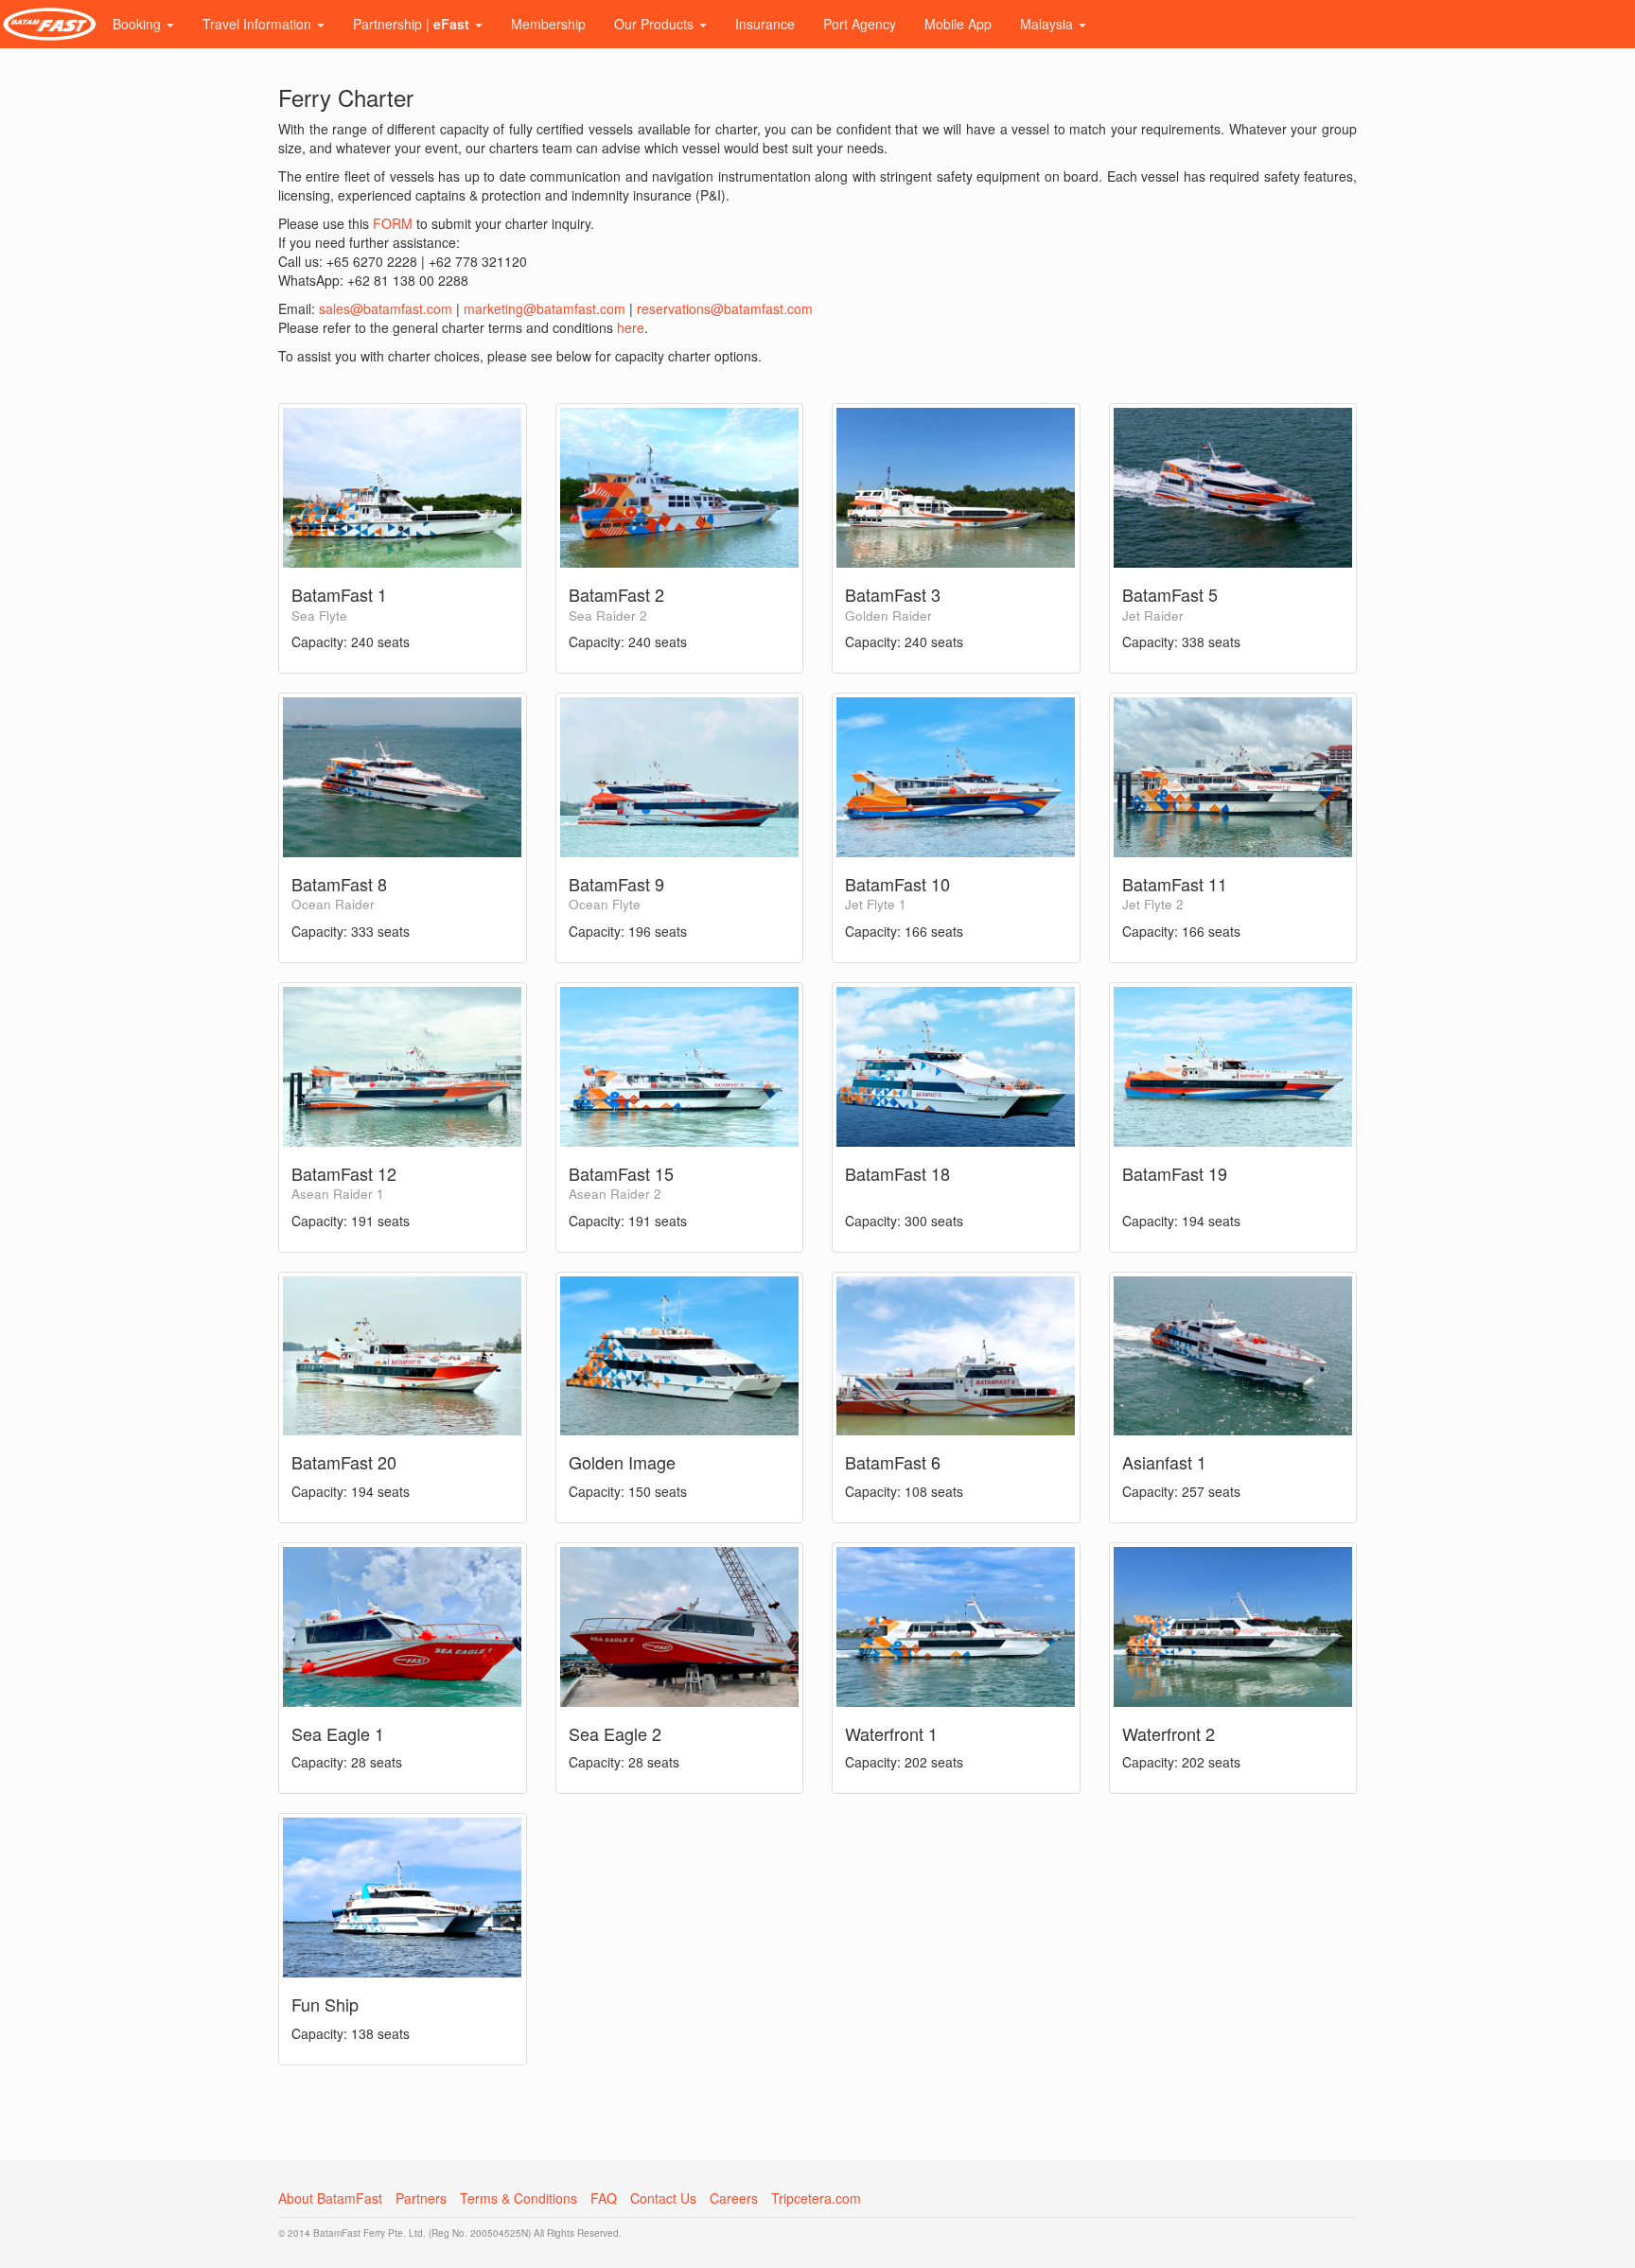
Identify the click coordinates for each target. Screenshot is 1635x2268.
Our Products (656, 24)
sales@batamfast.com (386, 308)
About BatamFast (330, 2198)
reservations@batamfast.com (725, 308)
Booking (139, 24)
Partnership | (411, 24)
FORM (393, 223)
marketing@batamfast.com (545, 308)
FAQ (604, 2198)
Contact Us (663, 2198)
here (631, 327)
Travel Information (259, 24)
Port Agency (860, 24)
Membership (548, 24)
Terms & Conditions (519, 2198)
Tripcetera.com (816, 2198)
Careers (734, 2198)
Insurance (765, 24)
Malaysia (1048, 24)
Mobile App (958, 24)
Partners (421, 2198)
